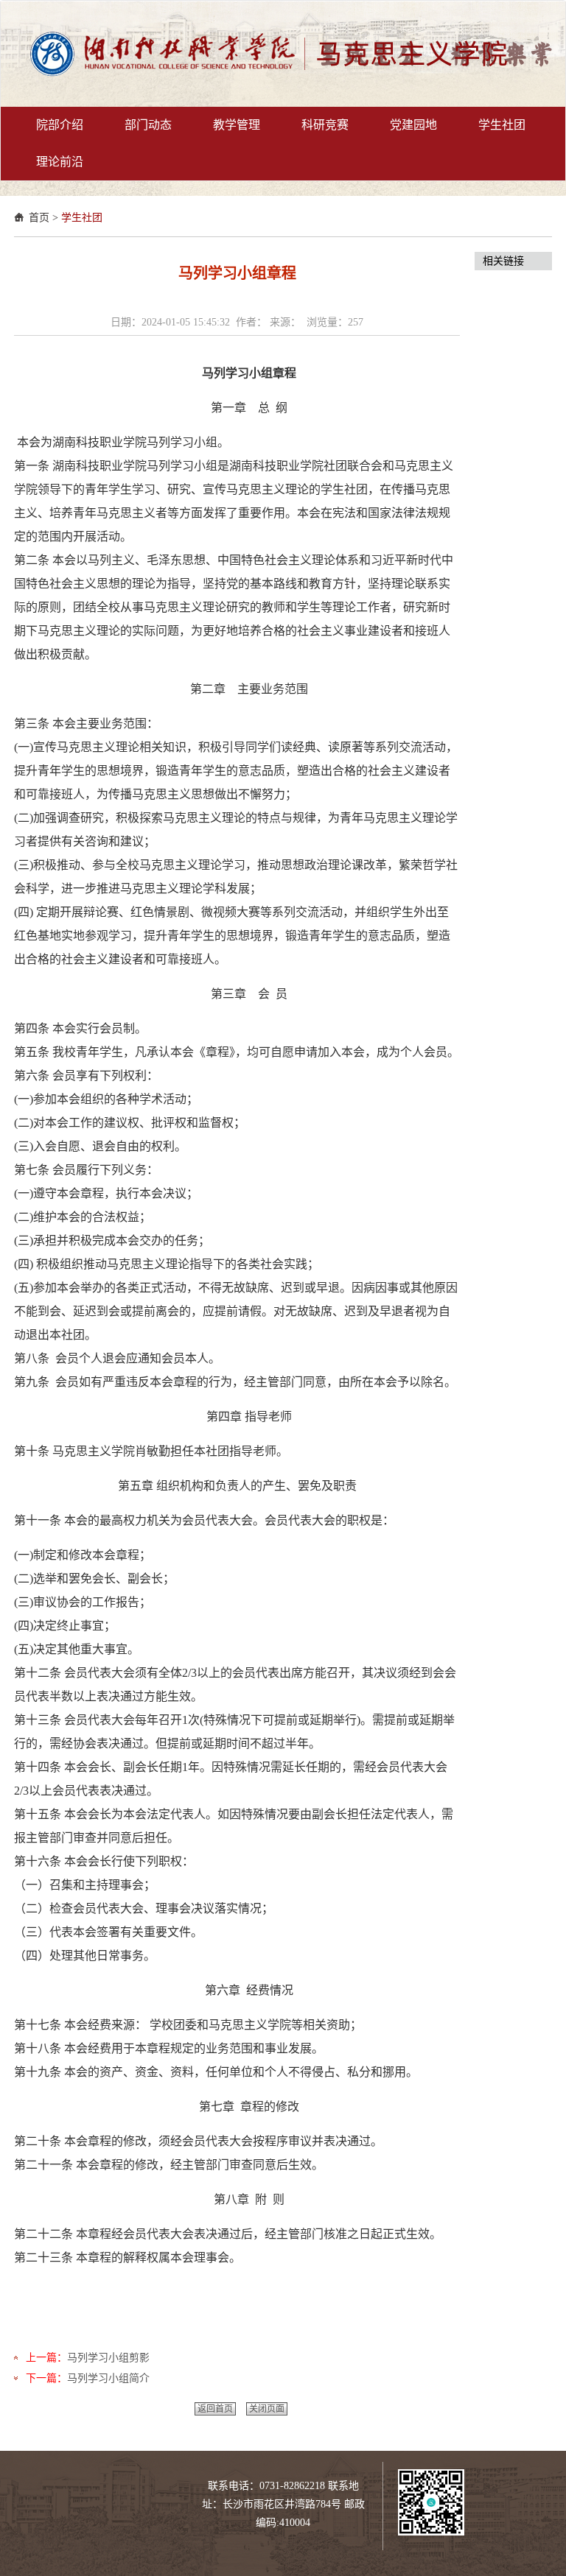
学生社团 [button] (502, 125)
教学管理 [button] (237, 125)
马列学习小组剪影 (108, 2358)
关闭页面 (267, 2409)
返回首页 (215, 2409)
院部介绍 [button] (60, 125)
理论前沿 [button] (60, 162)
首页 (39, 218)
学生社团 (82, 218)
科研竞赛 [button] (325, 125)
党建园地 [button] (413, 125)
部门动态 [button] (148, 125)
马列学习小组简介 (108, 2378)
